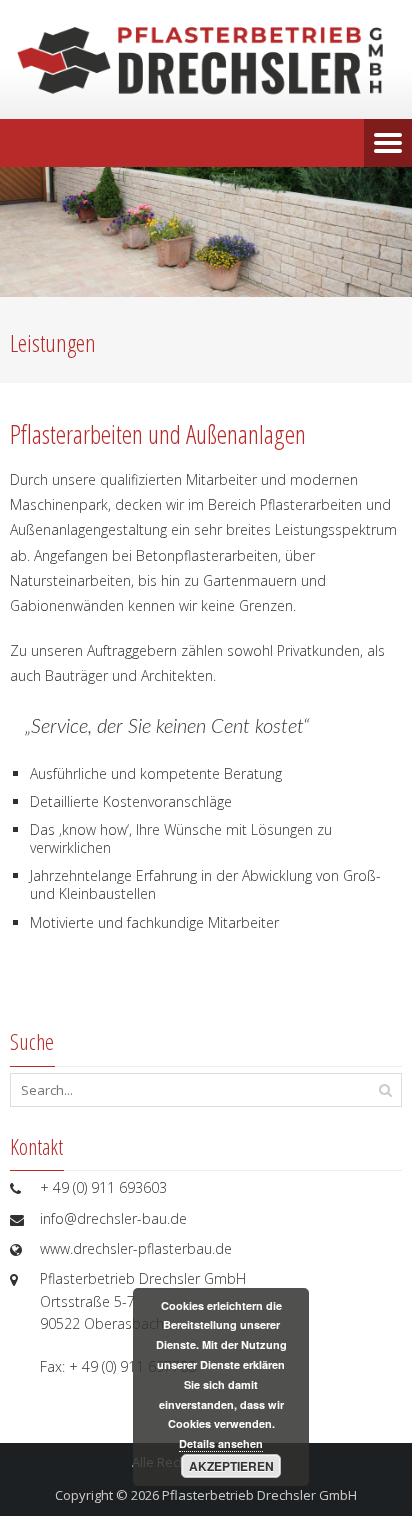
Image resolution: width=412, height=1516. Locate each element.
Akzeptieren (231, 1466)
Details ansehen (221, 1443)
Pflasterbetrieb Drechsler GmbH (259, 1495)
